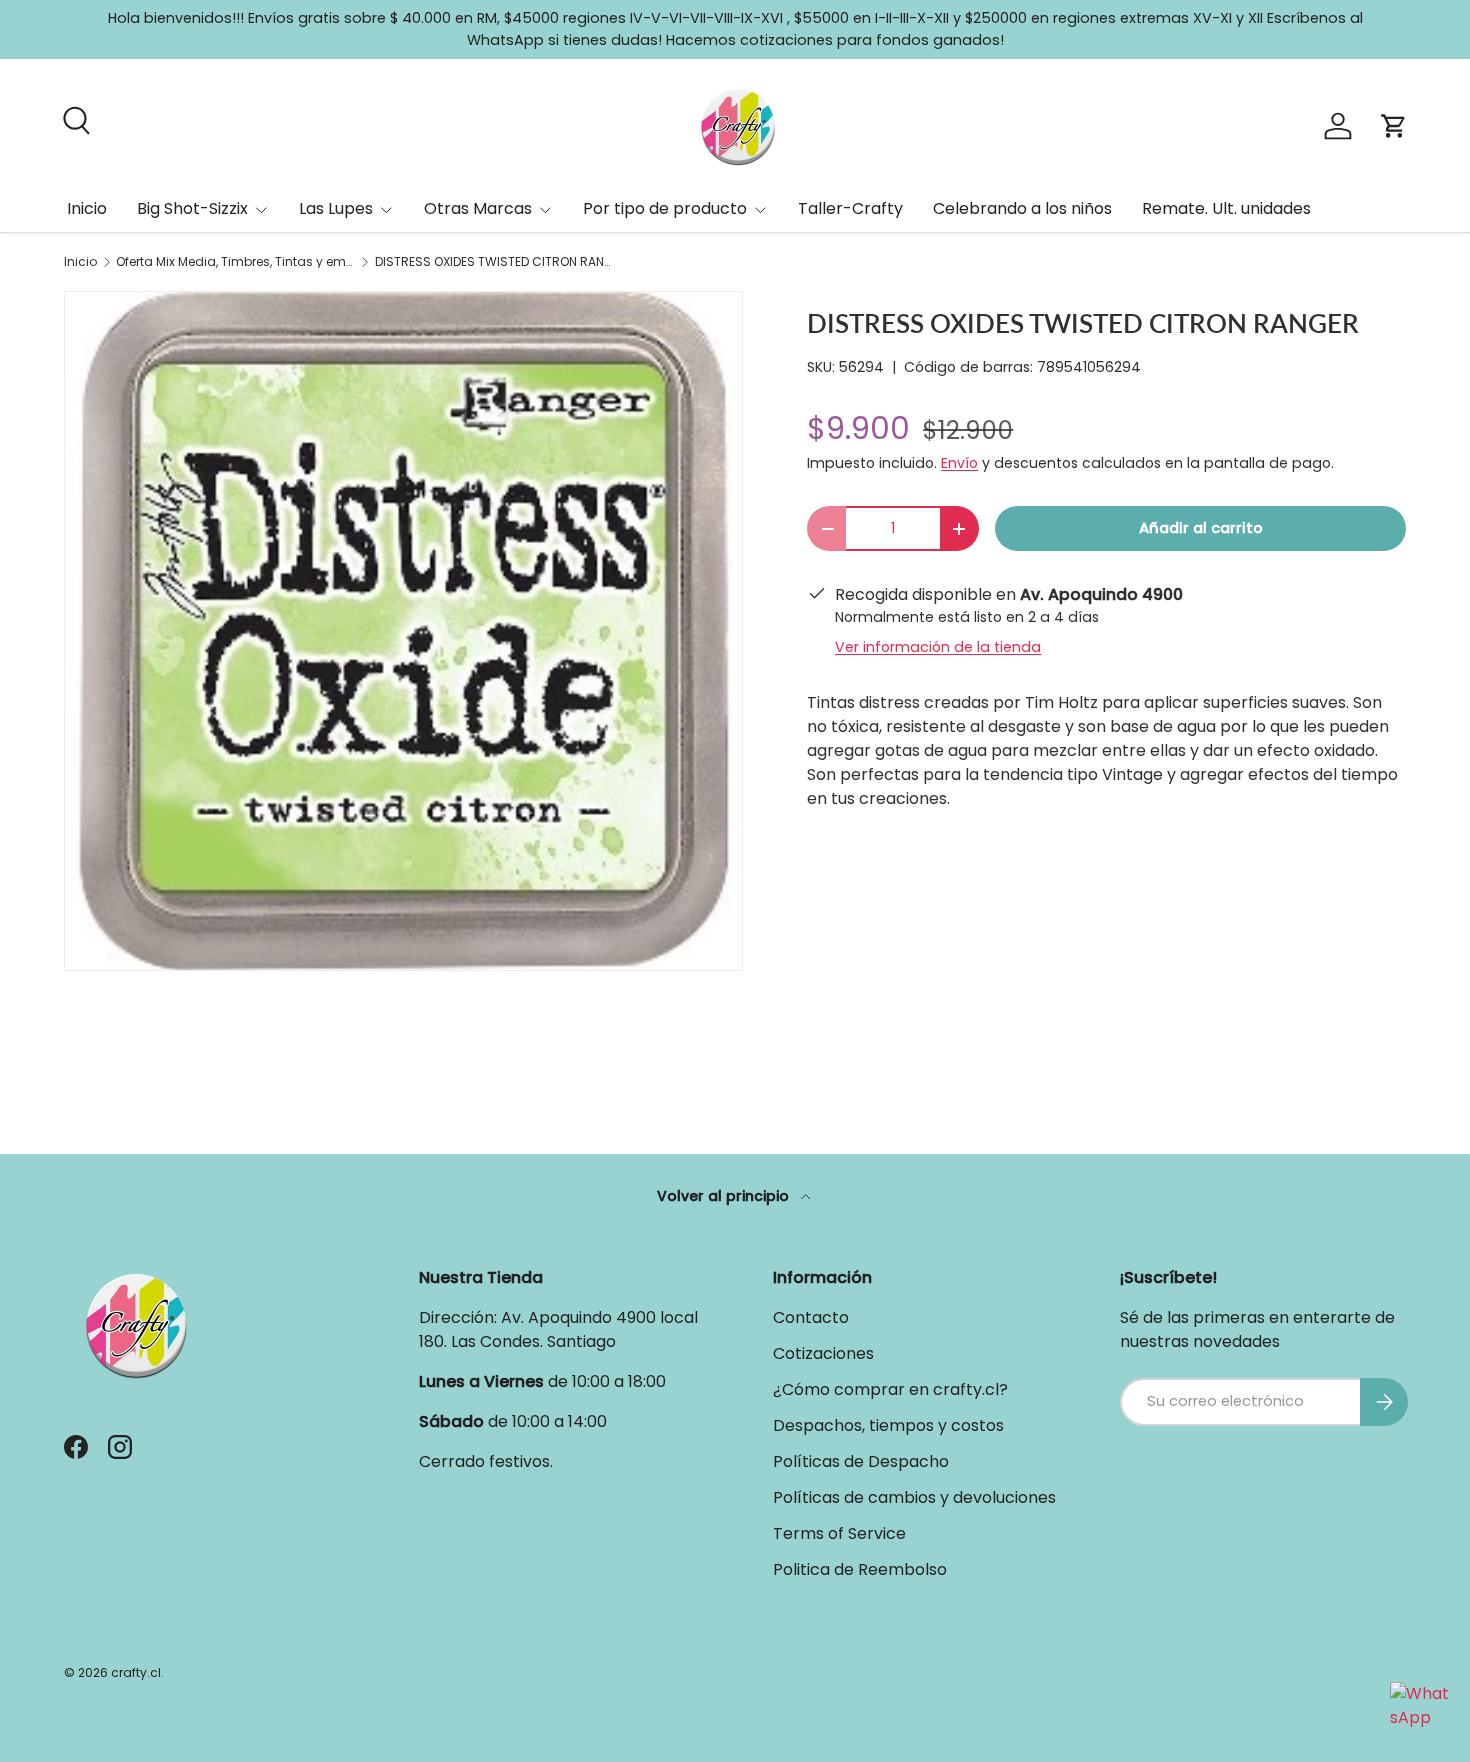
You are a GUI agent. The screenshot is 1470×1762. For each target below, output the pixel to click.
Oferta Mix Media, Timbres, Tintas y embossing (236, 262)
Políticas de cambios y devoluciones (914, 1497)
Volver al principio (725, 1196)
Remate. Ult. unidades (1226, 208)
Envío (959, 463)
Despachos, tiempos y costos (888, 1425)
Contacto (811, 1317)
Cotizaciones (823, 1353)
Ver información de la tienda (938, 647)
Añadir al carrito (1201, 528)
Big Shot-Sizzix (192, 208)
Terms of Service (839, 1533)
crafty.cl (136, 1672)
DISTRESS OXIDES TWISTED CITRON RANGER (495, 262)
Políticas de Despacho (861, 1461)
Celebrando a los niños (1022, 208)
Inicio (87, 208)
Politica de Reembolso (860, 1569)
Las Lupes (336, 208)
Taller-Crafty (850, 208)
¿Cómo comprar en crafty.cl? (890, 1389)
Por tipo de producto (665, 208)
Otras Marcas (478, 208)
